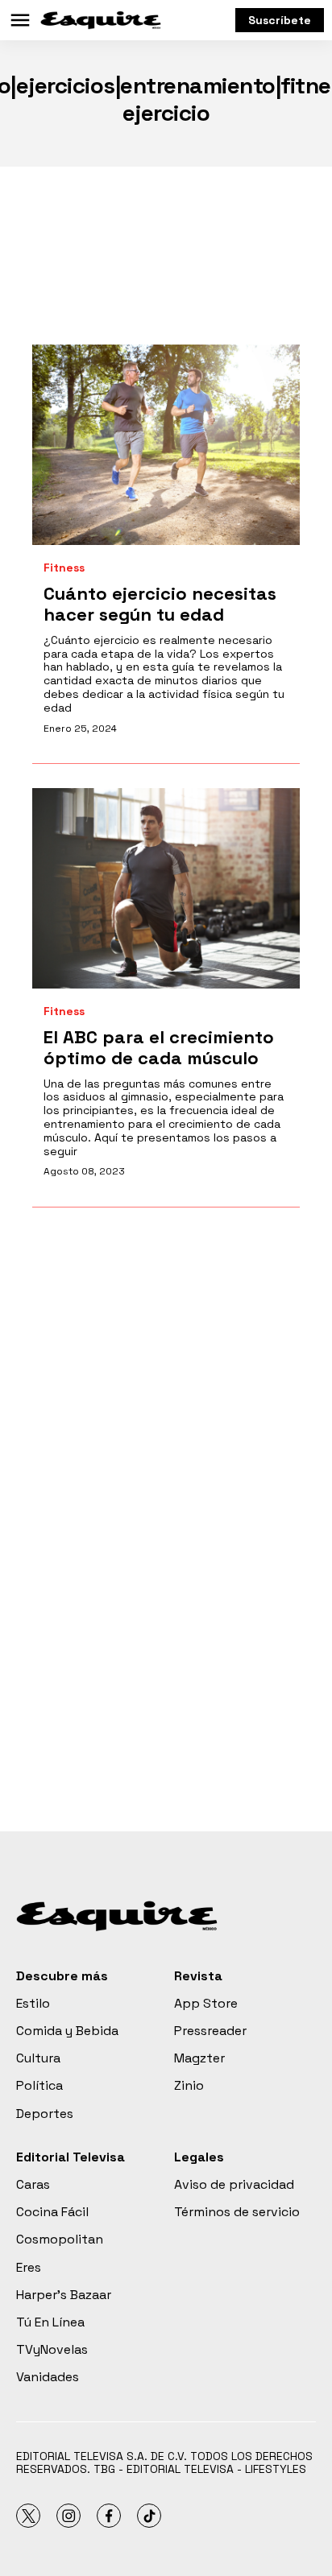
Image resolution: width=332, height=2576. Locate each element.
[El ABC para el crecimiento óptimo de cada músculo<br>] (166, 888)
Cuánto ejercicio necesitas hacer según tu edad (160, 604)
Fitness (64, 568)
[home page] (101, 20)
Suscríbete (280, 20)
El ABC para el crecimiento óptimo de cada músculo (159, 1047)
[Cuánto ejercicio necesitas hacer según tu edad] (166, 445)
